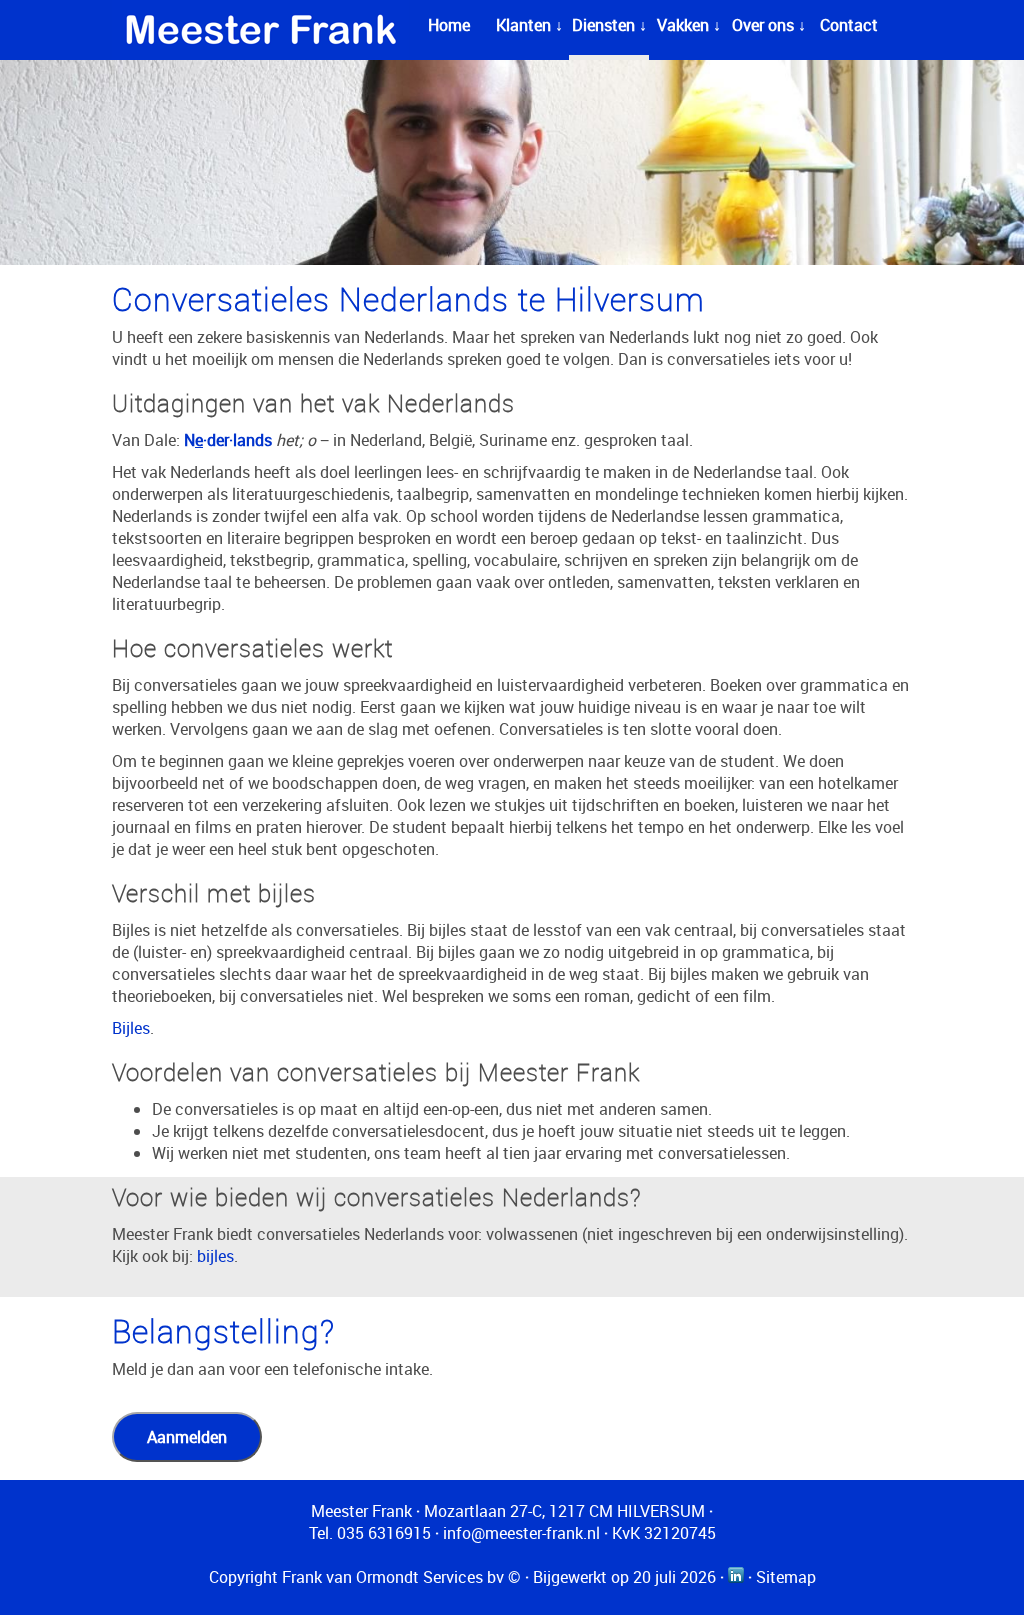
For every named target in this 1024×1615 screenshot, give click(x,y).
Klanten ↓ (529, 25)
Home (449, 25)
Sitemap (786, 1577)
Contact (849, 25)
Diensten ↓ (609, 25)
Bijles (131, 1028)
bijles (215, 1256)
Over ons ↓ (769, 25)
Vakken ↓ (689, 25)
